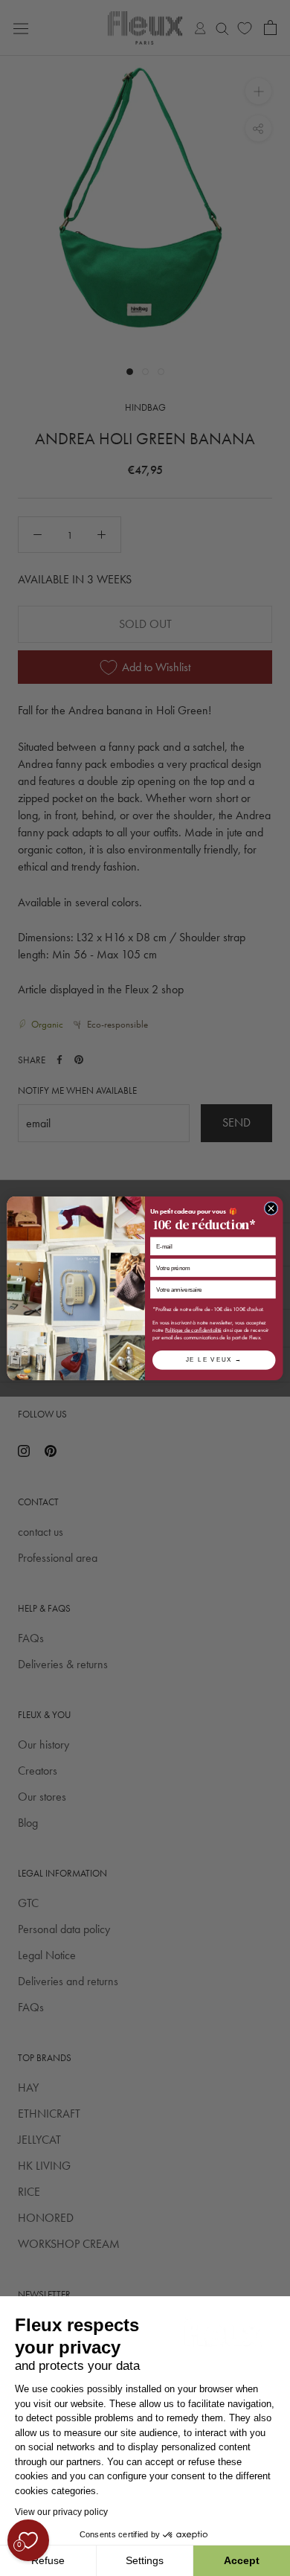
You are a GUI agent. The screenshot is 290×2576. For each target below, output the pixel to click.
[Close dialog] (271, 1208)
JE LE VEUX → (214, 1359)
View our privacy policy (61, 2512)
